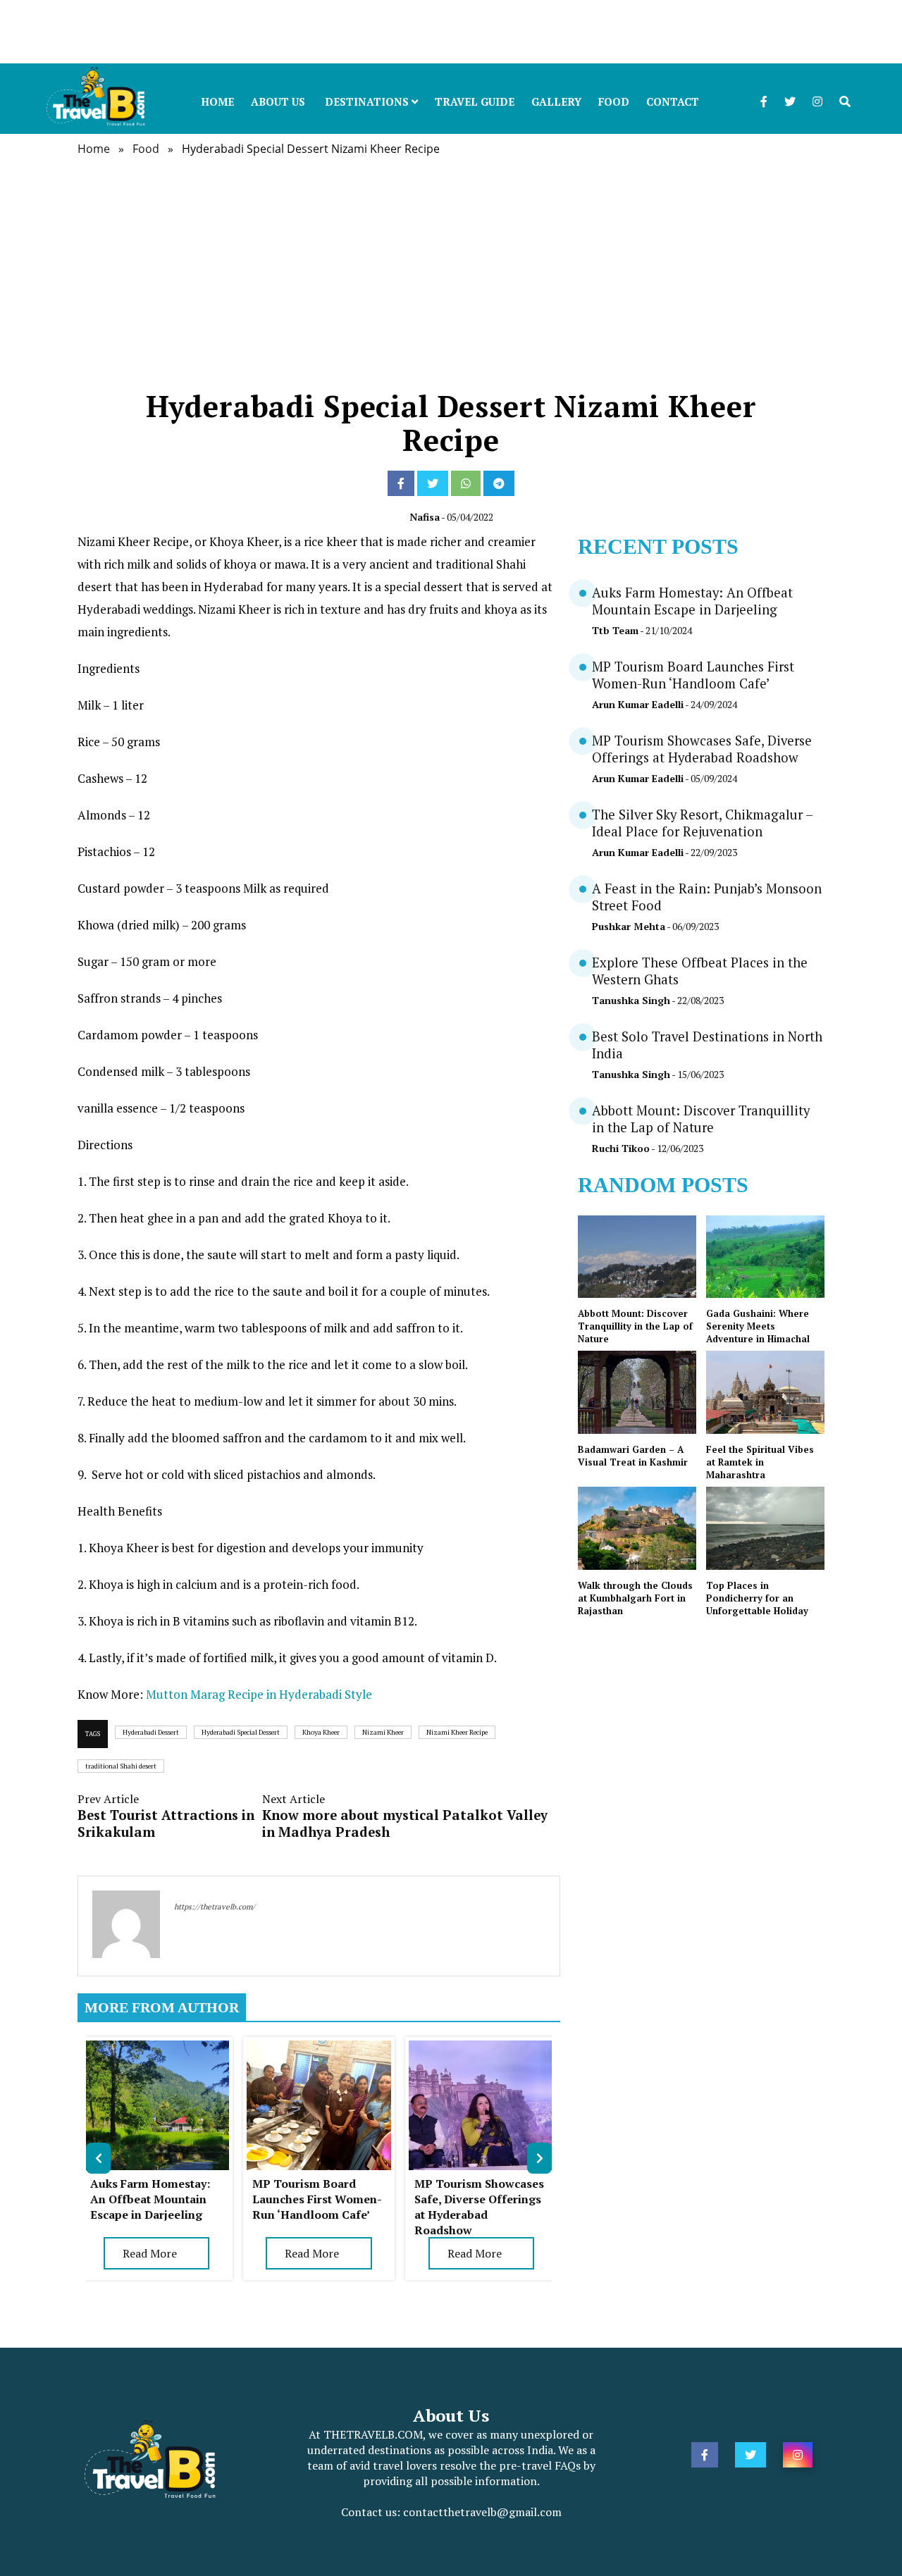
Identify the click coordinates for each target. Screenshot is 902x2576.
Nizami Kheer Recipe (457, 1732)
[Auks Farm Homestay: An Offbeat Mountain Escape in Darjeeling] (157, 2048)
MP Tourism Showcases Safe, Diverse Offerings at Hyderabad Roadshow (479, 2207)
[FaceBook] (401, 483)
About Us (278, 101)
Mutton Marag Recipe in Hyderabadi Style (259, 1694)
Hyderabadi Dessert (151, 1732)
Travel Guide (475, 101)
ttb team (615, 630)
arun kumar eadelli (638, 704)
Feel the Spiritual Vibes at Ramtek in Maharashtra (760, 1462)
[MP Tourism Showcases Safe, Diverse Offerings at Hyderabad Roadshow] (481, 2048)
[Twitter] (433, 483)
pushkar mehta (629, 926)
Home (217, 101)
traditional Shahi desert (121, 1766)
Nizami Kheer (383, 1732)
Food (614, 101)
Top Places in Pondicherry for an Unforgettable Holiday (757, 1598)
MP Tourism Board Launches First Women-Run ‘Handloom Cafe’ (317, 2199)
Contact (673, 101)
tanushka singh (631, 1000)
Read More (150, 2253)
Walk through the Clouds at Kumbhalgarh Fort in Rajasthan (635, 1598)
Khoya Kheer (321, 1732)
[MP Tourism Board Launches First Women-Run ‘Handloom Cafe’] (319, 2048)
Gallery (556, 101)
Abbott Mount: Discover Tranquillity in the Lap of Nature (701, 1119)
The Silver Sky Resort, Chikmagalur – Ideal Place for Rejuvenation (702, 823)
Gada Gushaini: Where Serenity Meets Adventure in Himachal (758, 1326)
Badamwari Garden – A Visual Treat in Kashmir (633, 1456)
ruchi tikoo (621, 1148)
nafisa (425, 517)
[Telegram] (499, 483)
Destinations (368, 101)
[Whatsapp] (466, 483)
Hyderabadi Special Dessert (241, 1732)
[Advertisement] (423, 32)
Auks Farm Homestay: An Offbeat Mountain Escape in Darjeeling (150, 2199)
